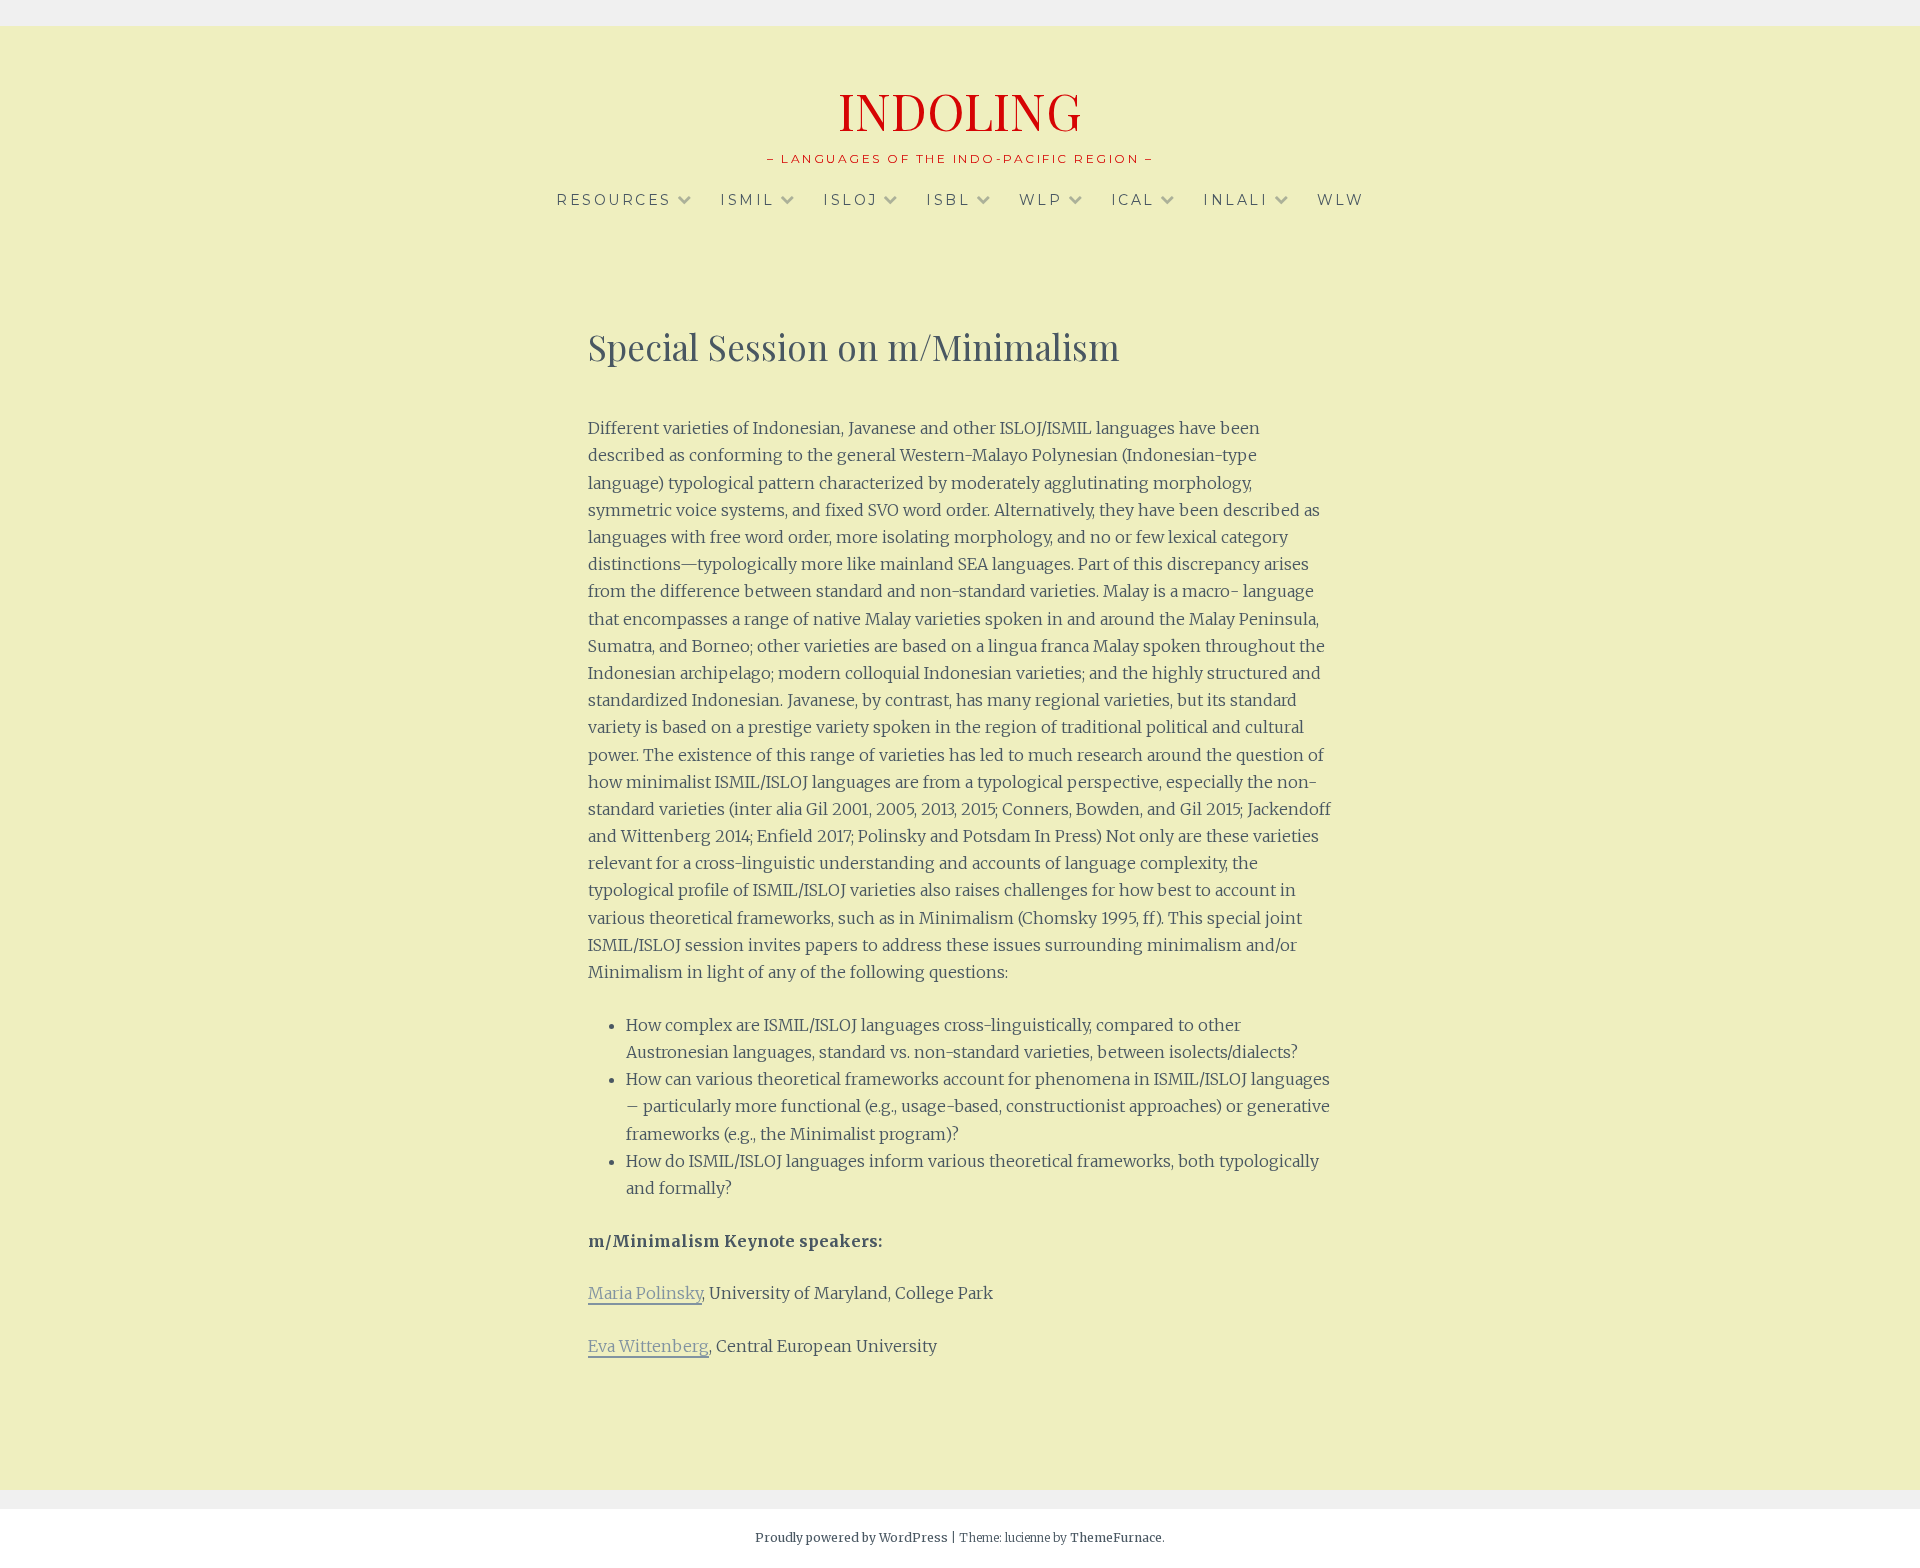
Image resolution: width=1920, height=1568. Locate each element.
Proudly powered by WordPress (851, 1537)
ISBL (948, 200)
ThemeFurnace (1116, 1537)
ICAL (1133, 200)
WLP (1041, 200)
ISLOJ (850, 200)
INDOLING (960, 110)
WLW (1341, 200)
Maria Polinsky (645, 1293)
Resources (614, 200)
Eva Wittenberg (648, 1346)
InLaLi (1235, 200)
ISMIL (747, 200)
